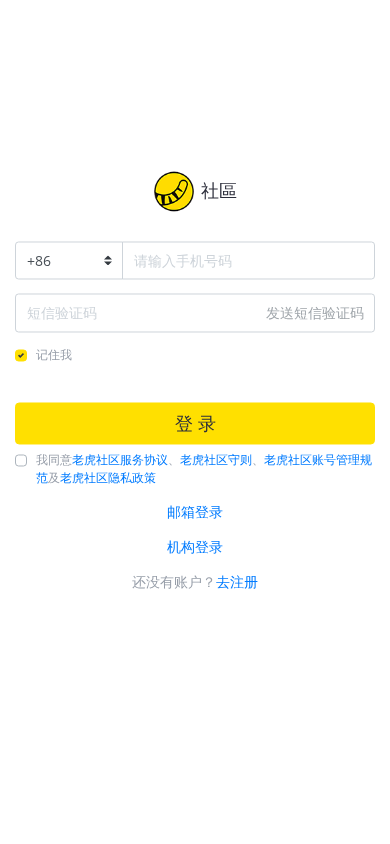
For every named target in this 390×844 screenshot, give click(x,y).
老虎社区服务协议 (120, 460)
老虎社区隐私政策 (108, 478)
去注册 (237, 582)
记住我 (54, 354)
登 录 (195, 423)
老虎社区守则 (216, 460)
